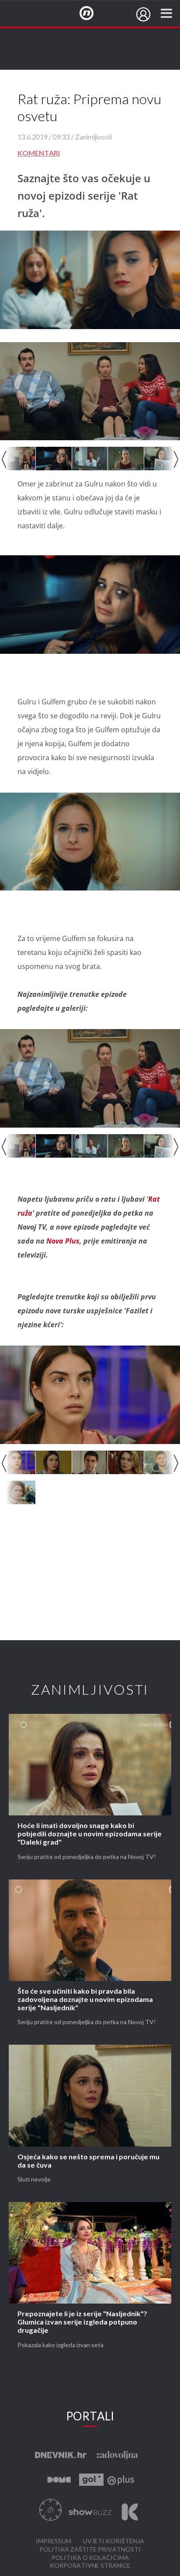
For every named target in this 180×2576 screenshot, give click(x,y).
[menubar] (143, 14)
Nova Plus (63, 1241)
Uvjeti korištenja (114, 2541)
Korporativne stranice (90, 2566)
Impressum (54, 2541)
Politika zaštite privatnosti (90, 2550)
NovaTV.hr (92, 14)
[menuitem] (143, 14)
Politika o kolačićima (90, 2558)
